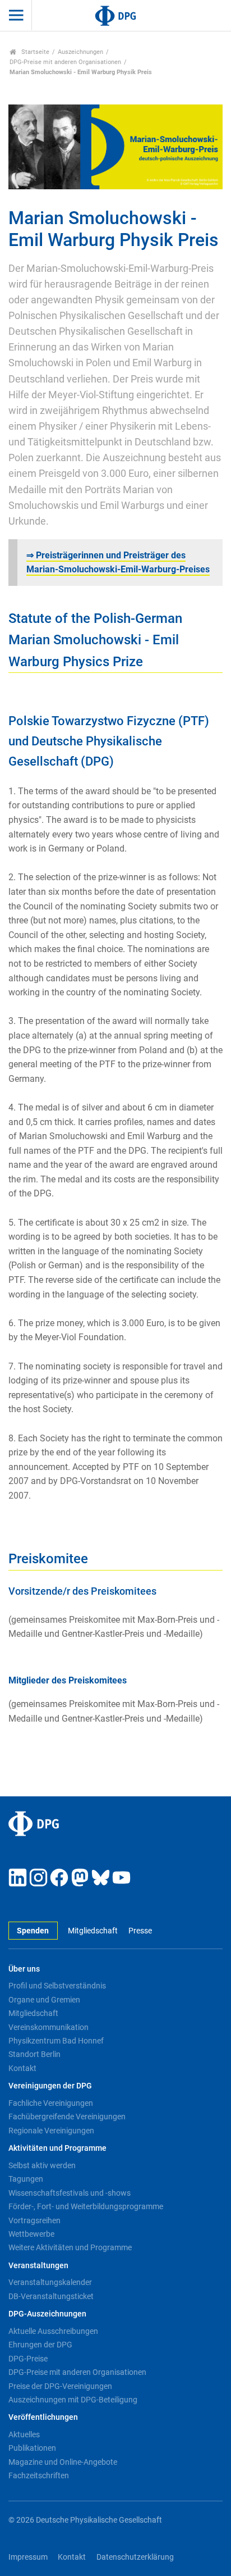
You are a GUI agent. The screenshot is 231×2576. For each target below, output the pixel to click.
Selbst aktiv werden (42, 2165)
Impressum (28, 2557)
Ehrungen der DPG (40, 2345)
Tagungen (26, 2179)
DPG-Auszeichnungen (47, 2314)
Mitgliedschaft (93, 1931)
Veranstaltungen (38, 2266)
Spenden (33, 1931)
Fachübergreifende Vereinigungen (67, 2117)
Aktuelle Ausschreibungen (53, 2331)
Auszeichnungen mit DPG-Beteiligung (73, 2400)
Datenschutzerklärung (135, 2557)
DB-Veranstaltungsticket (51, 2296)
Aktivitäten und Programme (57, 2148)
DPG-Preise (28, 2359)
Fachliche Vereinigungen (51, 2103)
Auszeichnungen (80, 52)
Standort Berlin (34, 2054)
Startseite (34, 52)
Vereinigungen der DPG (50, 2086)
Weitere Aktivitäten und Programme (70, 2247)
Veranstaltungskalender (50, 2282)
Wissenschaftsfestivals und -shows (70, 2193)
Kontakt (22, 2068)
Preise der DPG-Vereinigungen (60, 2386)
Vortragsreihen (34, 2220)
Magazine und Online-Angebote (63, 2462)
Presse (140, 1931)
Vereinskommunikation (48, 2027)
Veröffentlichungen (43, 2417)
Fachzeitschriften (39, 2475)
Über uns (24, 1969)
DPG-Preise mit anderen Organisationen (65, 62)
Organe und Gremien (44, 2000)
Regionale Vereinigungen (51, 2131)
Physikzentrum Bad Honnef (56, 2041)
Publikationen (32, 2448)
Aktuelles (24, 2434)
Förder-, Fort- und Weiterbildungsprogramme (86, 2206)
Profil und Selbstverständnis (57, 1986)
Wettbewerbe (31, 2234)
